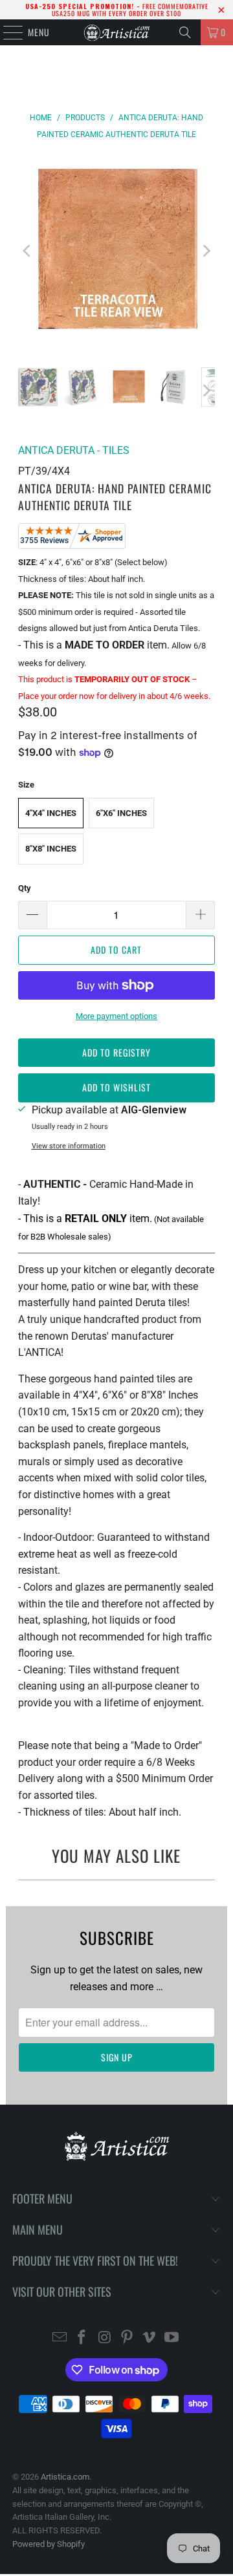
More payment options (116, 1016)
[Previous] (28, 251)
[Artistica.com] (116, 32)
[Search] (185, 32)
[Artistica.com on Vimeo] (150, 2338)
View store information (69, 1146)
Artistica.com (65, 2477)
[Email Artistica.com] (60, 2338)
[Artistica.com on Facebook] (82, 2338)
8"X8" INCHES (51, 849)
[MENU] (6, 32)
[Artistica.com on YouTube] (172, 2338)
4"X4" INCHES (51, 813)
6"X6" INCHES (121, 813)
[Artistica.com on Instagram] (105, 2338)
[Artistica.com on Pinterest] (128, 2338)
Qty (25, 888)
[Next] (205, 251)
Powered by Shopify (49, 2544)
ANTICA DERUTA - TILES (74, 450)
